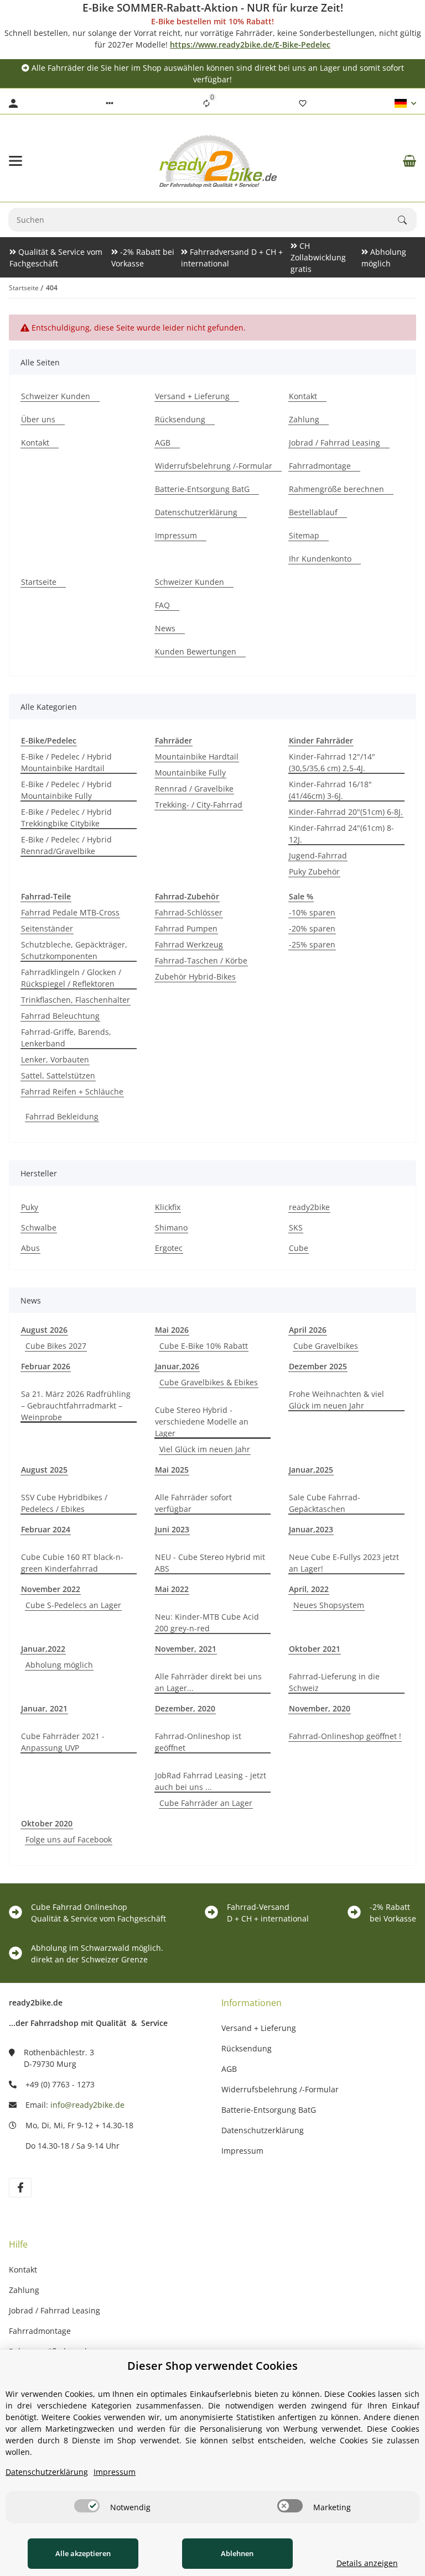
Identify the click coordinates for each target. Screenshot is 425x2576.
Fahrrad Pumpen (186, 928)
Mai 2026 (172, 1330)
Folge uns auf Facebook (69, 1839)
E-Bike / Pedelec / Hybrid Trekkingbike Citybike (66, 818)
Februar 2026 (46, 1366)
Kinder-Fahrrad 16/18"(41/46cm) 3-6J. (330, 790)
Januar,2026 (177, 1366)
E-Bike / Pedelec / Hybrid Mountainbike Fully (66, 790)
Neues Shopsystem (329, 1605)
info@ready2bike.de (87, 2105)
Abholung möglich (59, 1665)
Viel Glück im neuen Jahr (205, 1449)
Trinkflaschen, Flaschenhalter (76, 1000)
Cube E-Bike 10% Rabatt (204, 1346)
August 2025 (44, 1470)
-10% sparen (312, 912)
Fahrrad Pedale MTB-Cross (70, 912)
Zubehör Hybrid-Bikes (195, 977)
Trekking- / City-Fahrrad (199, 805)
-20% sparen (312, 928)
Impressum (242, 2151)
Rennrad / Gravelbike (194, 789)
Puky (30, 1207)
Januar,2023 (311, 1529)
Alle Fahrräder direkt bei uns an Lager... (208, 1682)
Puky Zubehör (314, 871)
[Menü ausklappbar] (15, 161)
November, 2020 (320, 1708)
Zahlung (24, 2290)
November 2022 (51, 1589)
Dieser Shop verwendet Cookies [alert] (212, 2366)
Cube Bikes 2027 (56, 1346)
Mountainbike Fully (190, 773)
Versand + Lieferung (259, 2028)
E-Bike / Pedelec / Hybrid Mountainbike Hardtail (66, 762)
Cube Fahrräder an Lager (206, 1803)
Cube (299, 1248)
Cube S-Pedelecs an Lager (73, 1605)
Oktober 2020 (47, 1823)
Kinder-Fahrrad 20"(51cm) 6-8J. (346, 812)
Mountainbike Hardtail (197, 756)
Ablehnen (237, 2553)
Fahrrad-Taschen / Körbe (201, 960)
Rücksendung (247, 2048)
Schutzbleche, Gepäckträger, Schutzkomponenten (74, 950)
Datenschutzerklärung (263, 2130)
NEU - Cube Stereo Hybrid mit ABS (210, 1563)
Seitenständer (47, 928)
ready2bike (309, 1207)
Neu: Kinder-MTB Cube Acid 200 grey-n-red (207, 1622)
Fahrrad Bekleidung (62, 1116)
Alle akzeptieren (83, 2553)
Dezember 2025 (318, 1366)
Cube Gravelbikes (326, 1346)
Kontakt (23, 2269)
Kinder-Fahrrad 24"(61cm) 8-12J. (341, 834)
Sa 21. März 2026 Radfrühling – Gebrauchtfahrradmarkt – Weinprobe (76, 1405)
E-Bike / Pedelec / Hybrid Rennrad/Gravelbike (66, 845)
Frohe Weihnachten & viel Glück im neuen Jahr (336, 1400)
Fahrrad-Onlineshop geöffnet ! (345, 1736)
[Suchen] (407, 220)
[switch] (87, 2506)
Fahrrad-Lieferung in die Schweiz (334, 1682)
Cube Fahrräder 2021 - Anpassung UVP (63, 1742)
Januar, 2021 (44, 1708)
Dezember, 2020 (185, 1708)
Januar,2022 (43, 1649)
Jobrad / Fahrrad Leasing (55, 2310)
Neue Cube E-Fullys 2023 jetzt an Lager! (344, 1563)
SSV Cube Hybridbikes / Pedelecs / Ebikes (64, 1503)
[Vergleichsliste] (206, 103)
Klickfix (168, 1207)
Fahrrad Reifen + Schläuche (72, 1091)
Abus (30, 1248)
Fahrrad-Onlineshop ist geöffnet (198, 1742)
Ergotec (169, 1248)
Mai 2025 (172, 1470)
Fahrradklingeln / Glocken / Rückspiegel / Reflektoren (71, 978)
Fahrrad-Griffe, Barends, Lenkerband (66, 1038)
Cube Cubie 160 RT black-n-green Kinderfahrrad (72, 1563)
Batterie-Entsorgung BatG (269, 2110)
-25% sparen (312, 944)
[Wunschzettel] (303, 103)
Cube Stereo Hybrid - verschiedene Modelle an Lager (202, 1421)
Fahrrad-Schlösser (189, 912)
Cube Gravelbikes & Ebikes (209, 1382)
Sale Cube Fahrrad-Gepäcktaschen (325, 1503)
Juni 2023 (172, 1529)
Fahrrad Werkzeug (189, 944)
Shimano (171, 1227)
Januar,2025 (311, 1470)
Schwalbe (39, 1227)
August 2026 (44, 1330)
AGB (229, 2069)
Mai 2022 (172, 1589)
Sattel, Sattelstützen (58, 1075)
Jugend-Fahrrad (318, 855)
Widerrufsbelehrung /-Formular (280, 2089)
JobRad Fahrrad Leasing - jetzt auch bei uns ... (211, 1781)
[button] (110, 103)
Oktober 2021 (315, 1649)
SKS (296, 1227)
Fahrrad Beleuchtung (60, 1016)
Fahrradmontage (40, 2331)
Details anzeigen (367, 2563)
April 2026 (308, 1330)
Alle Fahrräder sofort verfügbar (193, 1503)
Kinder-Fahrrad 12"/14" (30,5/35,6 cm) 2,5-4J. (332, 762)
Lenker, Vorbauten (55, 1059)
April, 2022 (309, 1589)
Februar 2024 (46, 1529)
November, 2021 (186, 1649)
